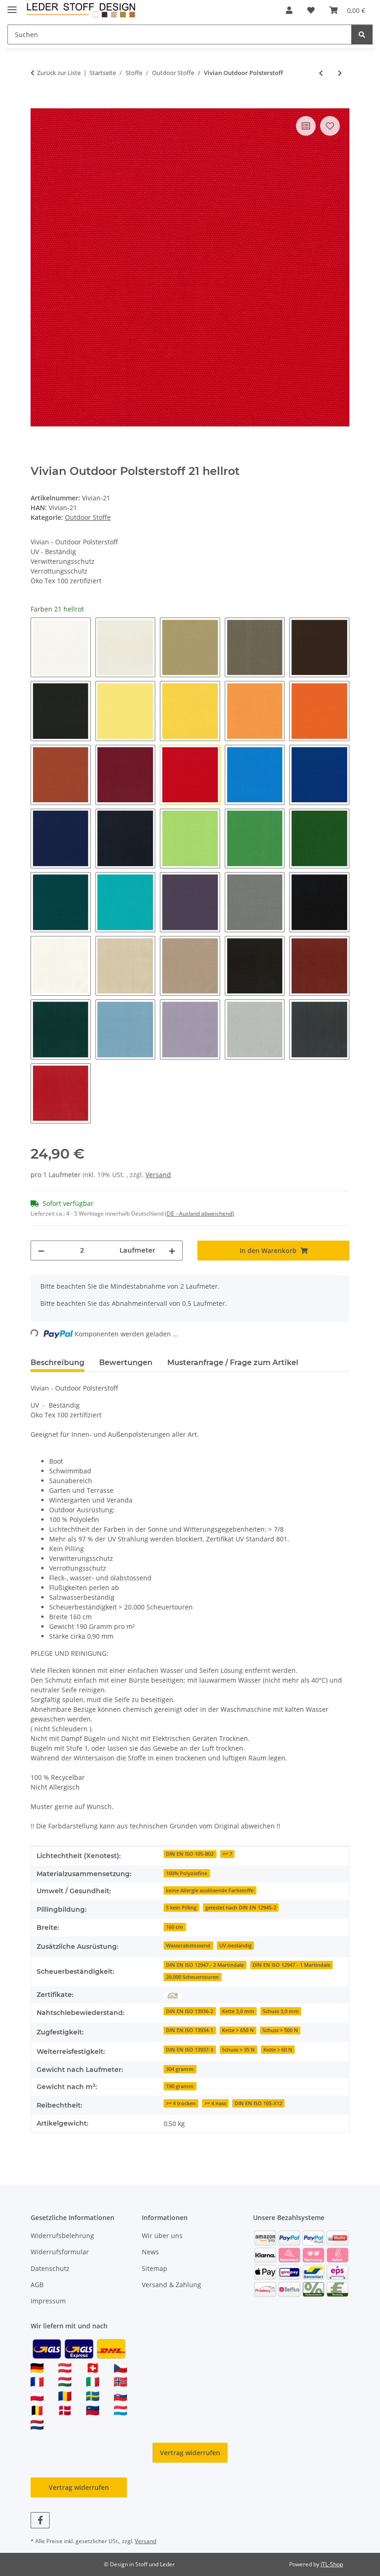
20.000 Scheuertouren (192, 1977)
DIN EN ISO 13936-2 (190, 2011)
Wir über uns (162, 2236)
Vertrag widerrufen (190, 2453)
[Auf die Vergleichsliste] (306, 126)
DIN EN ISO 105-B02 (190, 1854)
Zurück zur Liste (59, 73)
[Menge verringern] (41, 1251)
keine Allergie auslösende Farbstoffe (210, 1890)
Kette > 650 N (238, 2030)
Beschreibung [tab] (57, 1363)
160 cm (174, 1927)
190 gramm (180, 2086)
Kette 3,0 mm (238, 2011)
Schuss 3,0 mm (281, 2011)
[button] (289, 10)
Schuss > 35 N (238, 2050)
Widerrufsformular (60, 2252)
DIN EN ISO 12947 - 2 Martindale (205, 1965)
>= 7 (227, 1854)
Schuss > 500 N (280, 2030)
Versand (158, 1175)
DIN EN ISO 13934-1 (190, 2030)
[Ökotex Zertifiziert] (173, 1995)
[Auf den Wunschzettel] (330, 126)
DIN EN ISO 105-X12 (258, 2103)
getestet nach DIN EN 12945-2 (241, 1908)
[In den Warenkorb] (38, 103)
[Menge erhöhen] (172, 1251)
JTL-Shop (332, 2564)
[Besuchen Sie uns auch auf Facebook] (40, 2520)
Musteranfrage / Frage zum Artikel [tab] (233, 1363)
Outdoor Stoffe (88, 517)
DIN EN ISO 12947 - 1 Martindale (291, 1965)
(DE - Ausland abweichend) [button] (199, 1213)
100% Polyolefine (187, 1873)
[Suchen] (362, 34)
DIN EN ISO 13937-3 (190, 2050)
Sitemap (155, 2268)
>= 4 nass (215, 2103)
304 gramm (180, 2069)
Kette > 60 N (278, 2050)
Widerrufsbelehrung (62, 2236)
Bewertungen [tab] (126, 1363)
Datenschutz (50, 2268)
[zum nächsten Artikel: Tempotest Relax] (340, 73)
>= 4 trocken (181, 2103)
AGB (37, 2285)
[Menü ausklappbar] (12, 6)
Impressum (48, 2301)
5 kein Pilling (181, 1908)
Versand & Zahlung (171, 2285)
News (150, 2252)
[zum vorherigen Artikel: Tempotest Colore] (321, 73)
